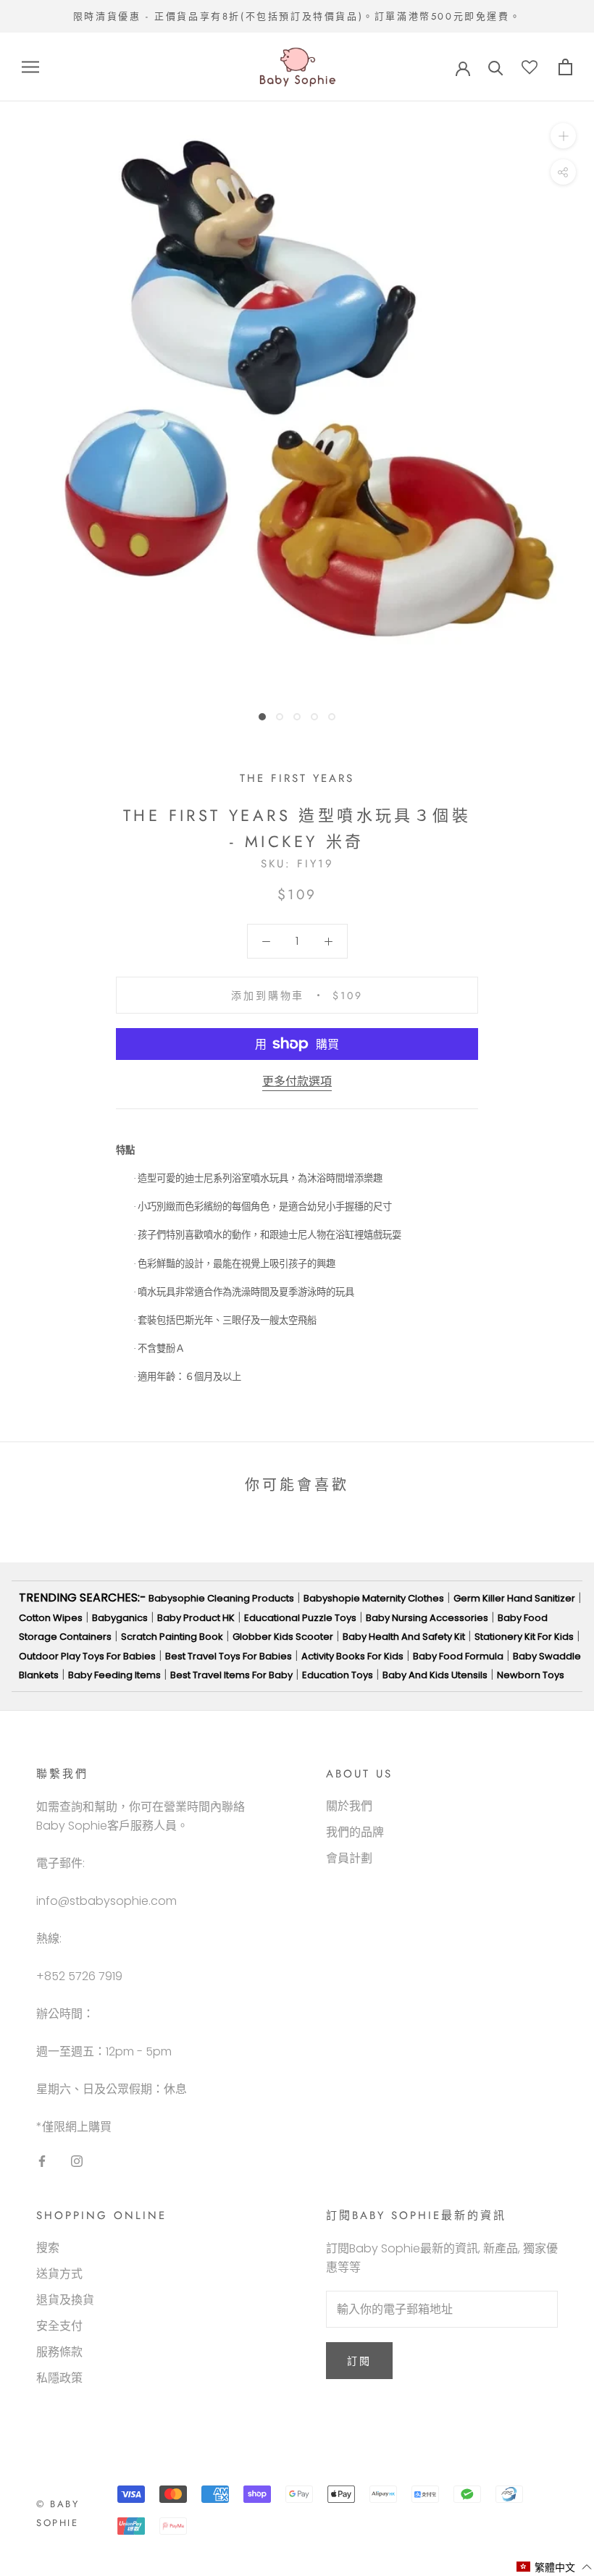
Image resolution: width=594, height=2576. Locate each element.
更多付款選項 (297, 1081)
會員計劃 (349, 1858)
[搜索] (496, 67)
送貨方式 (59, 2274)
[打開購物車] (565, 67)
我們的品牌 (355, 1832)
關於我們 (349, 1806)
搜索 (48, 2248)
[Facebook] (42, 2161)
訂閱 (359, 2361)
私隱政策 (59, 2378)
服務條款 (59, 2352)
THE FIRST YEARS (297, 778)
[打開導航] (30, 67)
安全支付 (59, 2326)
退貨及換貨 (65, 2300)
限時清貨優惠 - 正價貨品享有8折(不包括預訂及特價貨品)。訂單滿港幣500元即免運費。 (297, 16)
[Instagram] (77, 2161)
